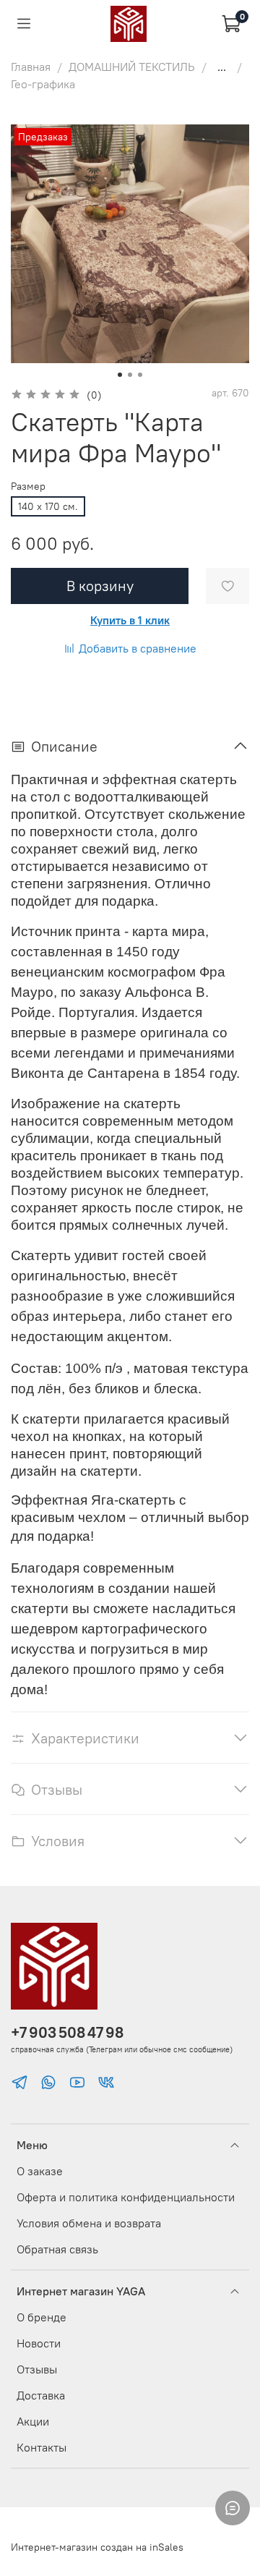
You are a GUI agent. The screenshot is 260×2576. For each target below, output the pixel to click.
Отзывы (37, 2369)
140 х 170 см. (48, 506)
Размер (28, 486)
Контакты (42, 2447)
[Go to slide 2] (130, 375)
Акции (33, 2421)
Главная (31, 67)
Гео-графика (43, 84)
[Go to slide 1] (120, 375)
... (222, 67)
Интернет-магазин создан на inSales (97, 2547)
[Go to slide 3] (140, 375)
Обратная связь (57, 2249)
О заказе (40, 2171)
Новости (39, 2343)
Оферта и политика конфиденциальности (126, 2197)
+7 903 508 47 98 (67, 2032)
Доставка (41, 2395)
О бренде (42, 2317)
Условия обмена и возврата (89, 2223)
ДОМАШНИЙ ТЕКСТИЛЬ (132, 67)
